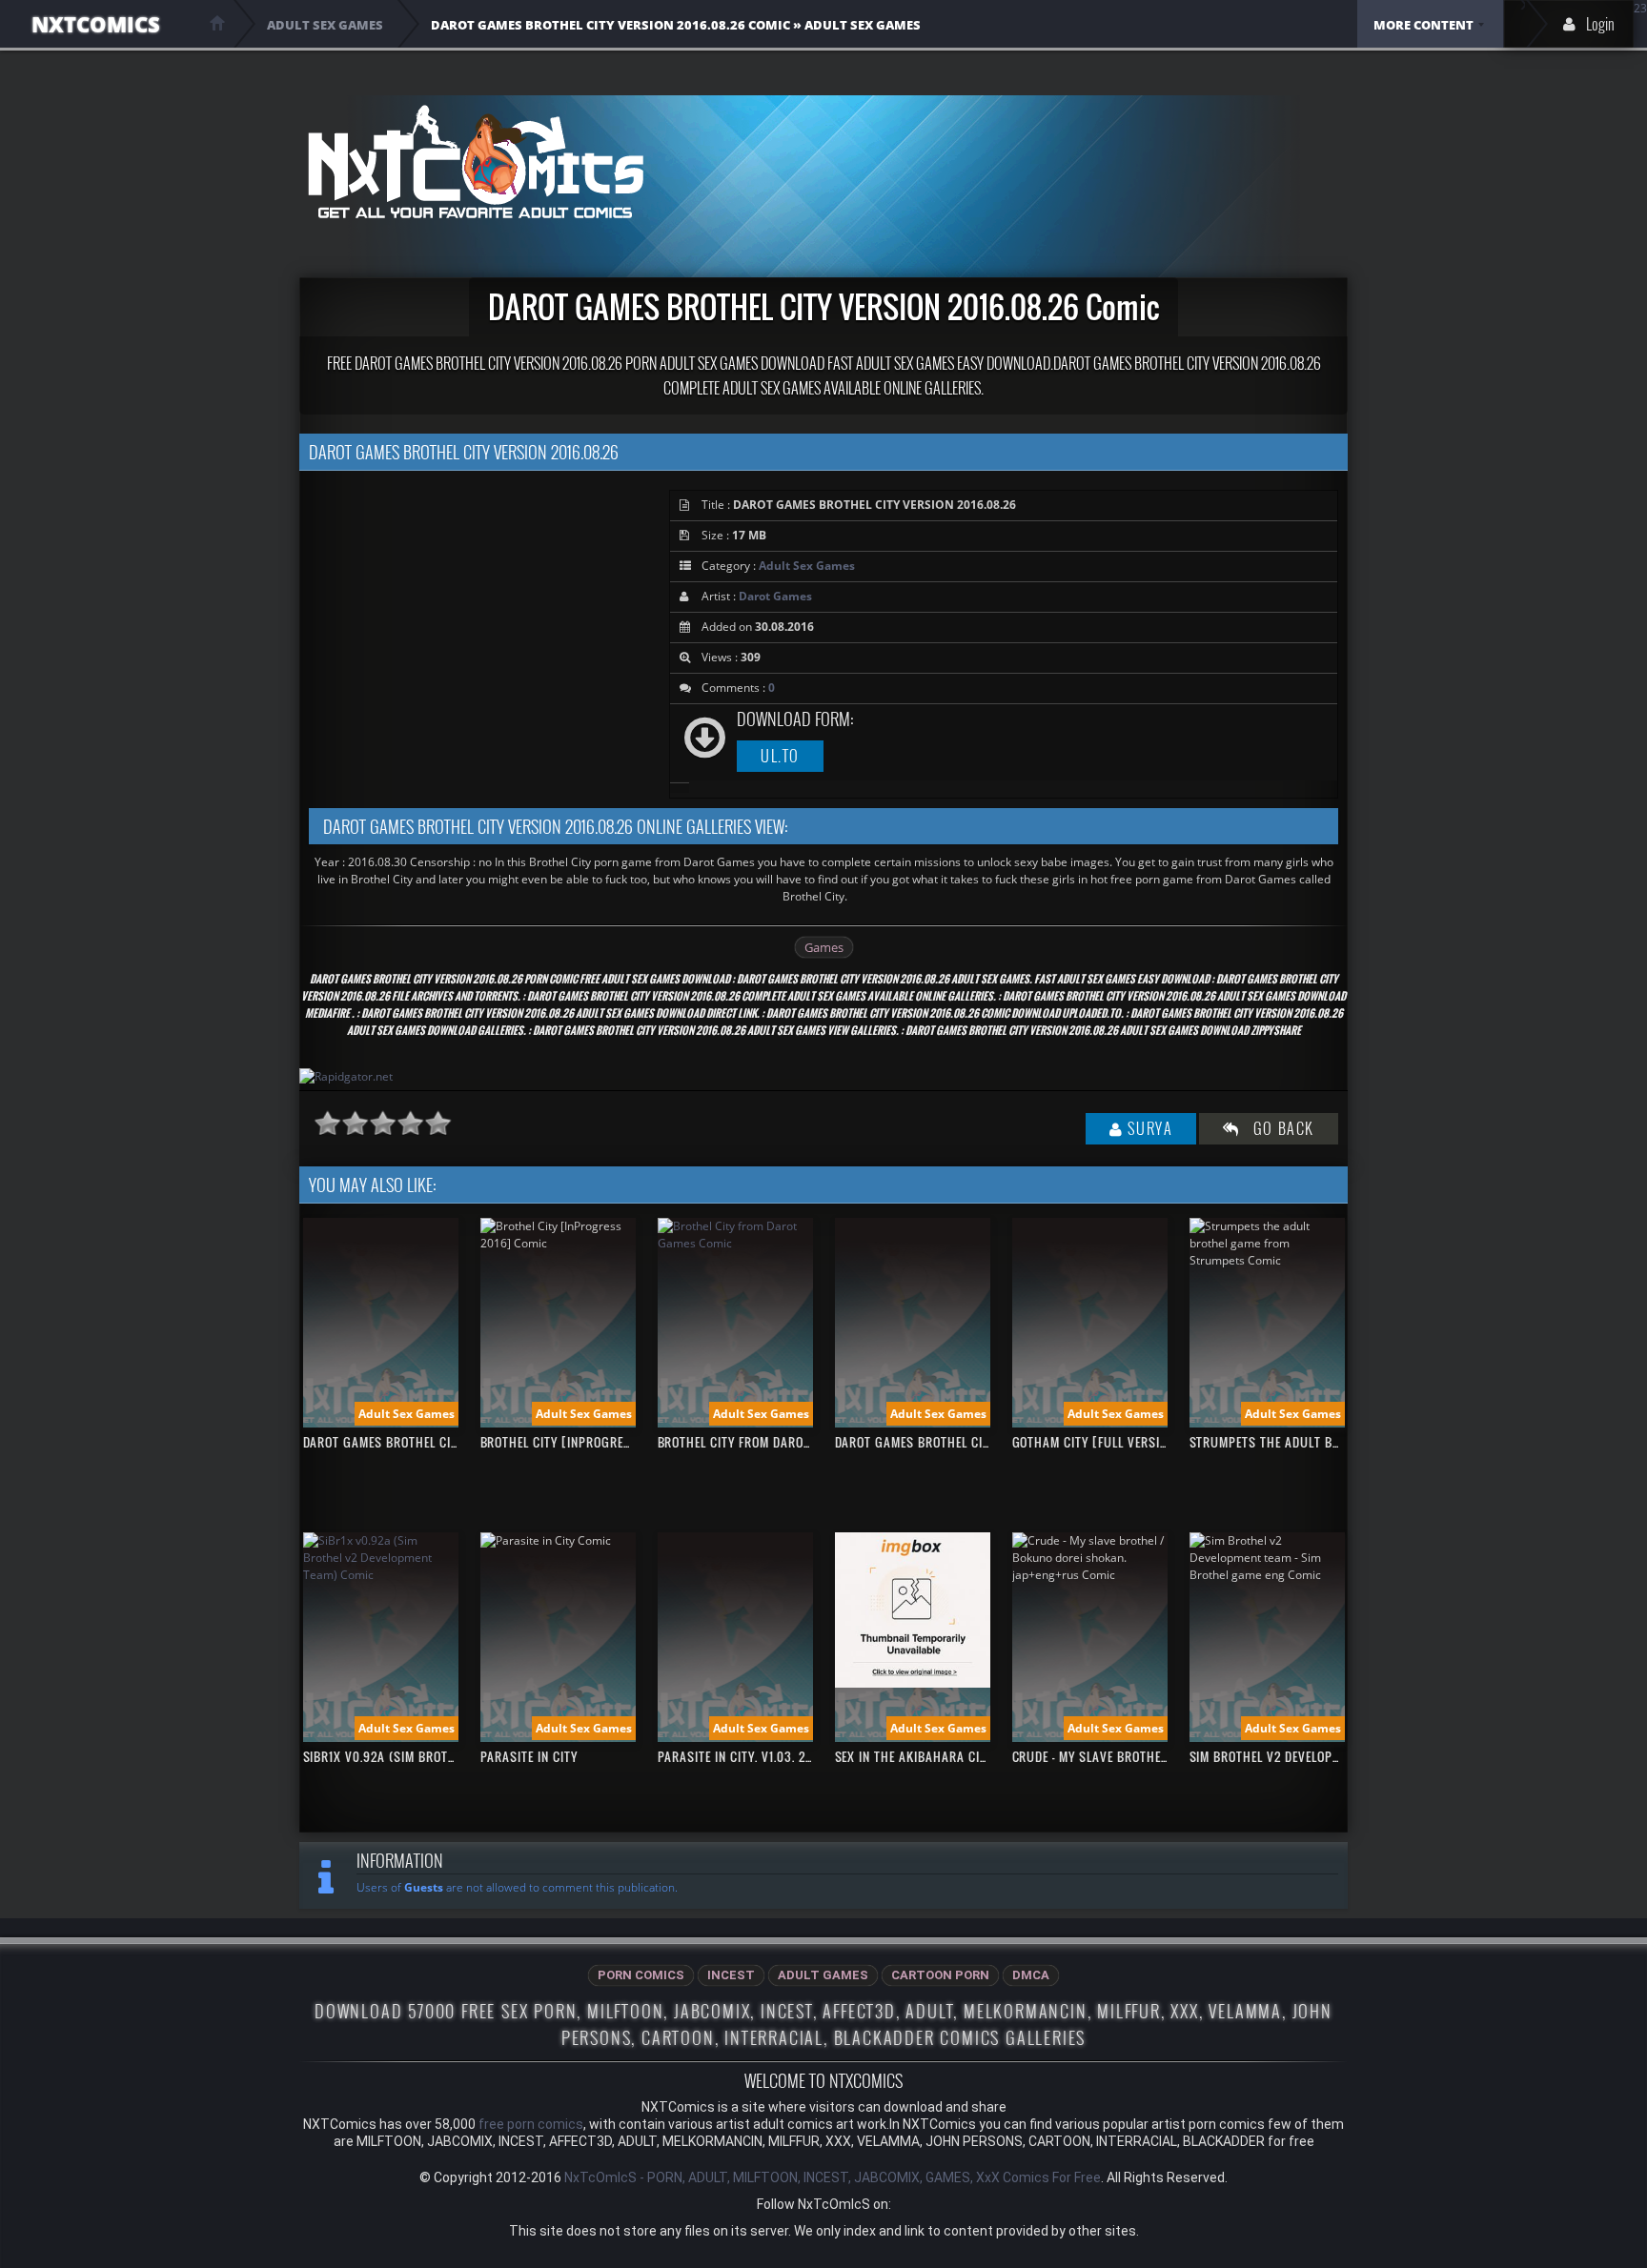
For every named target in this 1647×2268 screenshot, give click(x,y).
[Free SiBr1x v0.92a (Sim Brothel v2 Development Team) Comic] (381, 1575)
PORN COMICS (641, 1975)
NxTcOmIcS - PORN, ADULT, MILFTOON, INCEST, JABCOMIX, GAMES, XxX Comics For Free (833, 2177)
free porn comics (531, 2124)
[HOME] (217, 23)
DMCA (1031, 1975)
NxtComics (96, 24)
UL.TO (780, 756)
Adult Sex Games (807, 566)
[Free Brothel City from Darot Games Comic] (735, 1243)
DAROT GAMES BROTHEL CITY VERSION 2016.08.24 (442, 1442)
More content (1423, 25)
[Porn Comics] (475, 162)
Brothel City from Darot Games (755, 1442)
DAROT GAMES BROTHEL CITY (915, 1442)
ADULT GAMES (823, 1975)
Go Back (1277, 1128)
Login (1600, 24)
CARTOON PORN (940, 1975)
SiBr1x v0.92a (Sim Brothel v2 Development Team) (454, 1756)
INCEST (731, 1975)
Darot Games (775, 596)
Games (824, 947)
